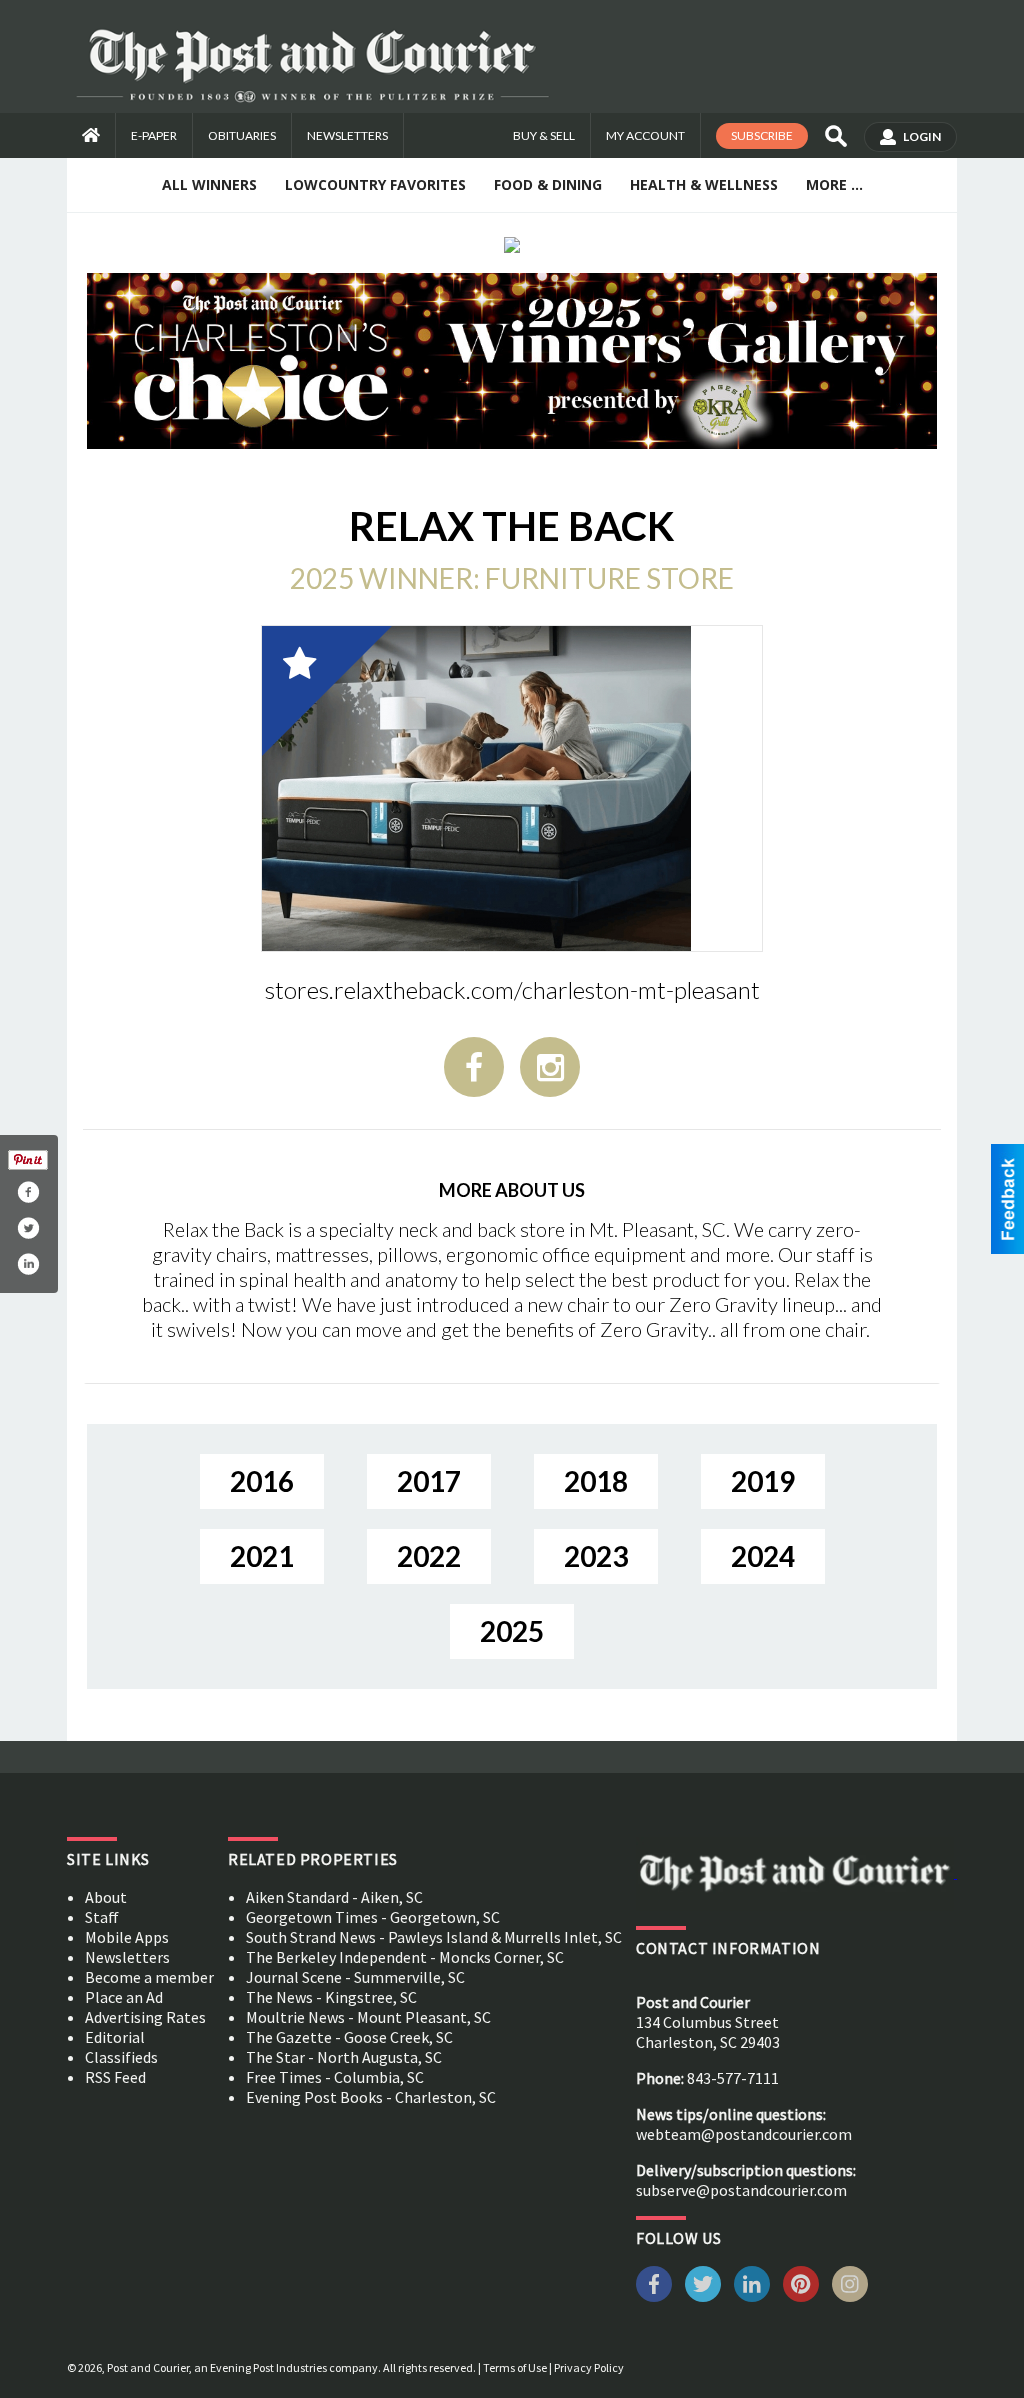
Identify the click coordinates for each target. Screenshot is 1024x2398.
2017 (429, 1481)
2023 (596, 1556)
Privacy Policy (589, 2367)
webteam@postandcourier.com (744, 2134)
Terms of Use (515, 2367)
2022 (429, 1556)
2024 (763, 1556)
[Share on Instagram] (28, 1264)
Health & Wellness (704, 184)
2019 (763, 1481)
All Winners (209, 184)
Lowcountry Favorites (375, 184)
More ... (834, 184)
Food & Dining (548, 184)
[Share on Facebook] (28, 1192)
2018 (596, 1481)
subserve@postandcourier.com (741, 2190)
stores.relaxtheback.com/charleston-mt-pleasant (512, 989)
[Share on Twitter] (28, 1228)
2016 (262, 1481)
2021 (262, 1556)
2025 (512, 1631)
